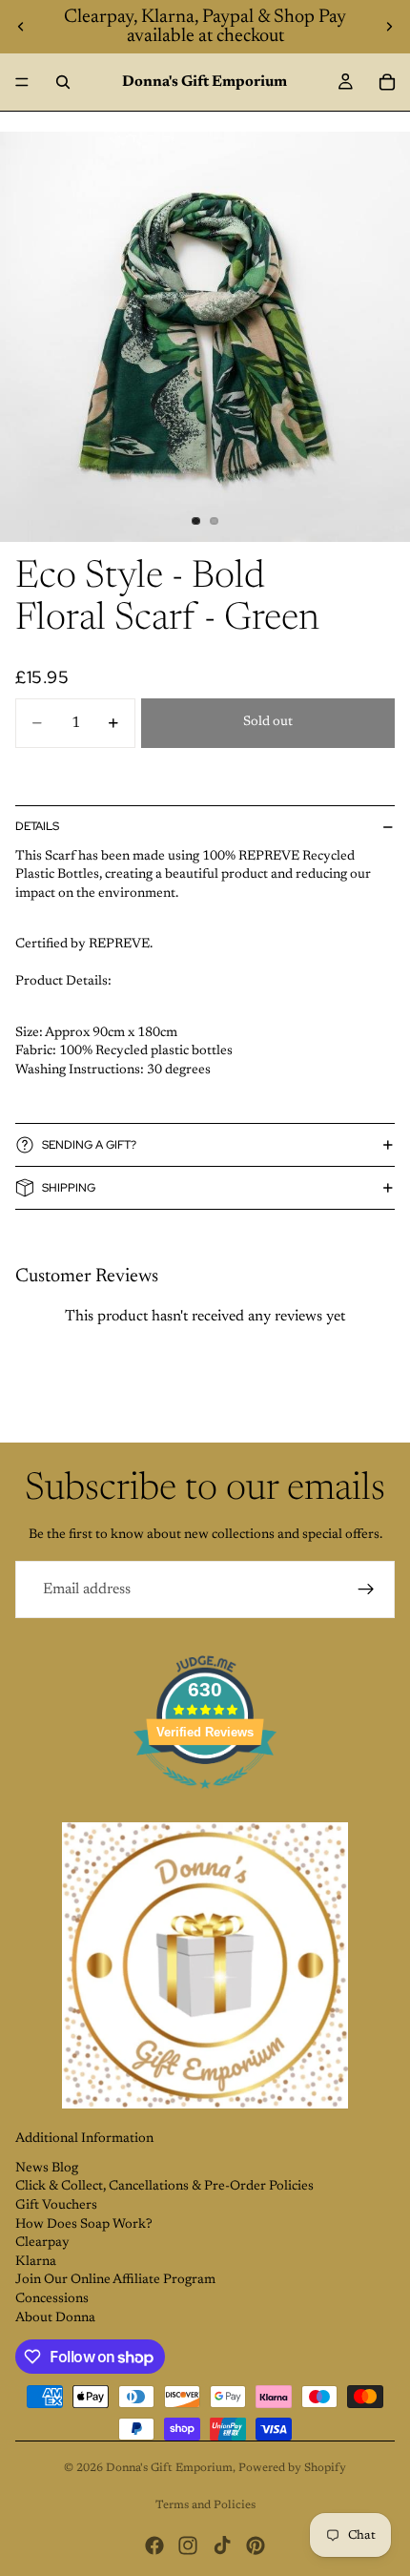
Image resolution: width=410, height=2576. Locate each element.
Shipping (69, 1188)
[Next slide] (389, 27)
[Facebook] (154, 2545)
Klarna (36, 2262)
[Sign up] (366, 1589)
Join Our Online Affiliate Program (115, 2280)
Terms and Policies (205, 2505)
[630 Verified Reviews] (205, 1800)
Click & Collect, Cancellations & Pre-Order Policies (164, 2187)
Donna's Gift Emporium (169, 2468)
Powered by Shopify (292, 2468)
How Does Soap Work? (84, 2225)
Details (37, 826)
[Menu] (22, 82)
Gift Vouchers (56, 2206)
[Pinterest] (256, 2545)
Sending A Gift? (89, 1145)
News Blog (47, 2169)
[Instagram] (188, 2545)
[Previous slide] (21, 27)
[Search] (63, 82)
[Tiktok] (222, 2545)
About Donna (55, 2318)
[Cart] (387, 82)
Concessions (52, 2299)
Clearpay (42, 2243)
